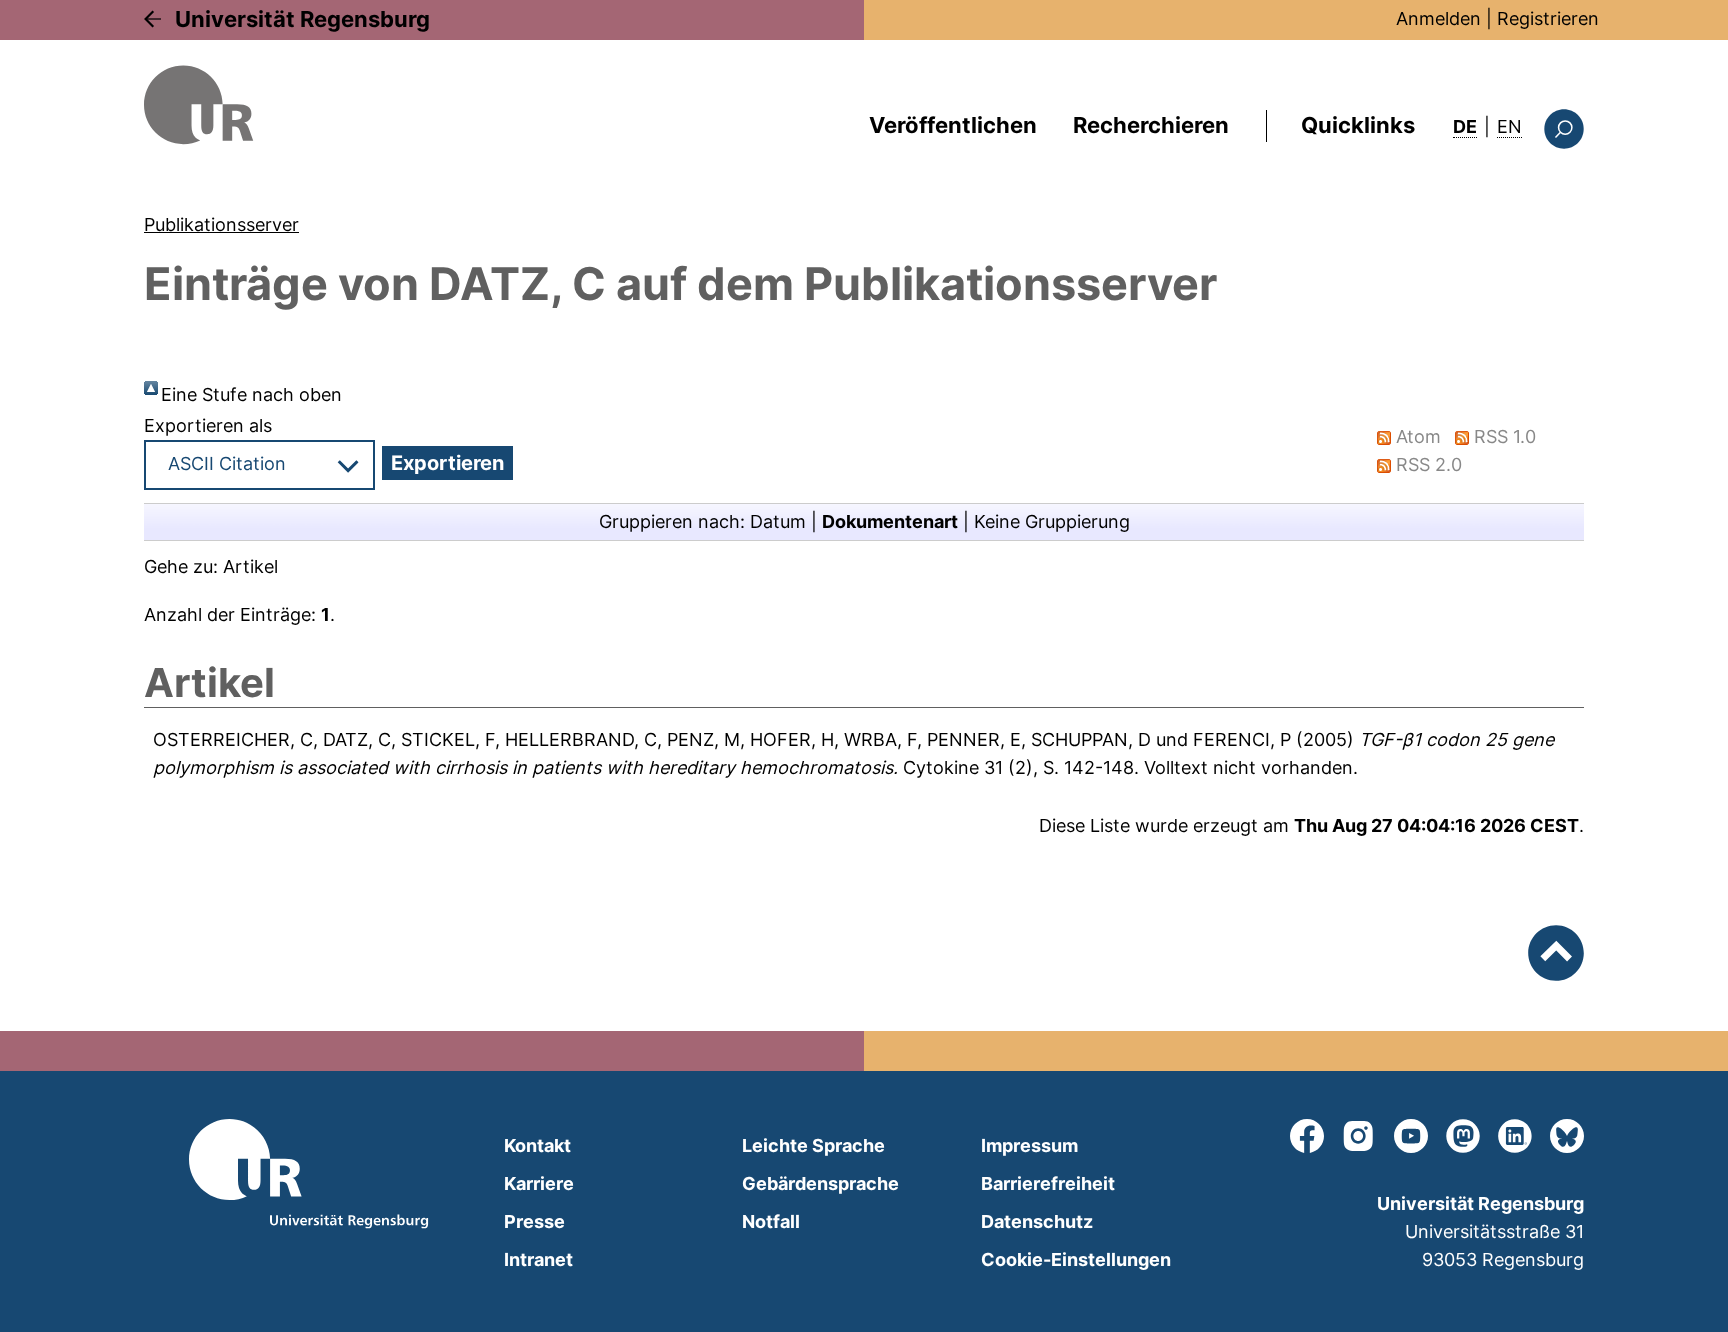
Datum (778, 521)
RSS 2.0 (1429, 464)
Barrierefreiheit (1048, 1183)
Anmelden (1438, 18)
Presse (534, 1221)
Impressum (1029, 1145)
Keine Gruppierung (1052, 521)
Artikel (250, 566)
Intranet (538, 1259)
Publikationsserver (221, 224)
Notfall (771, 1221)
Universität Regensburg (302, 19)
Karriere (539, 1183)
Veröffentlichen (953, 125)
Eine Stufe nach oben (251, 394)
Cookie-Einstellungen (1076, 1259)
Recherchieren (1151, 125)
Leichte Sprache (813, 1145)
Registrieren (1548, 18)
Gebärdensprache (820, 1183)
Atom (1418, 436)
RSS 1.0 (1505, 436)
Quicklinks (1358, 125)
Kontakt (537, 1145)
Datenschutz (1037, 1221)
